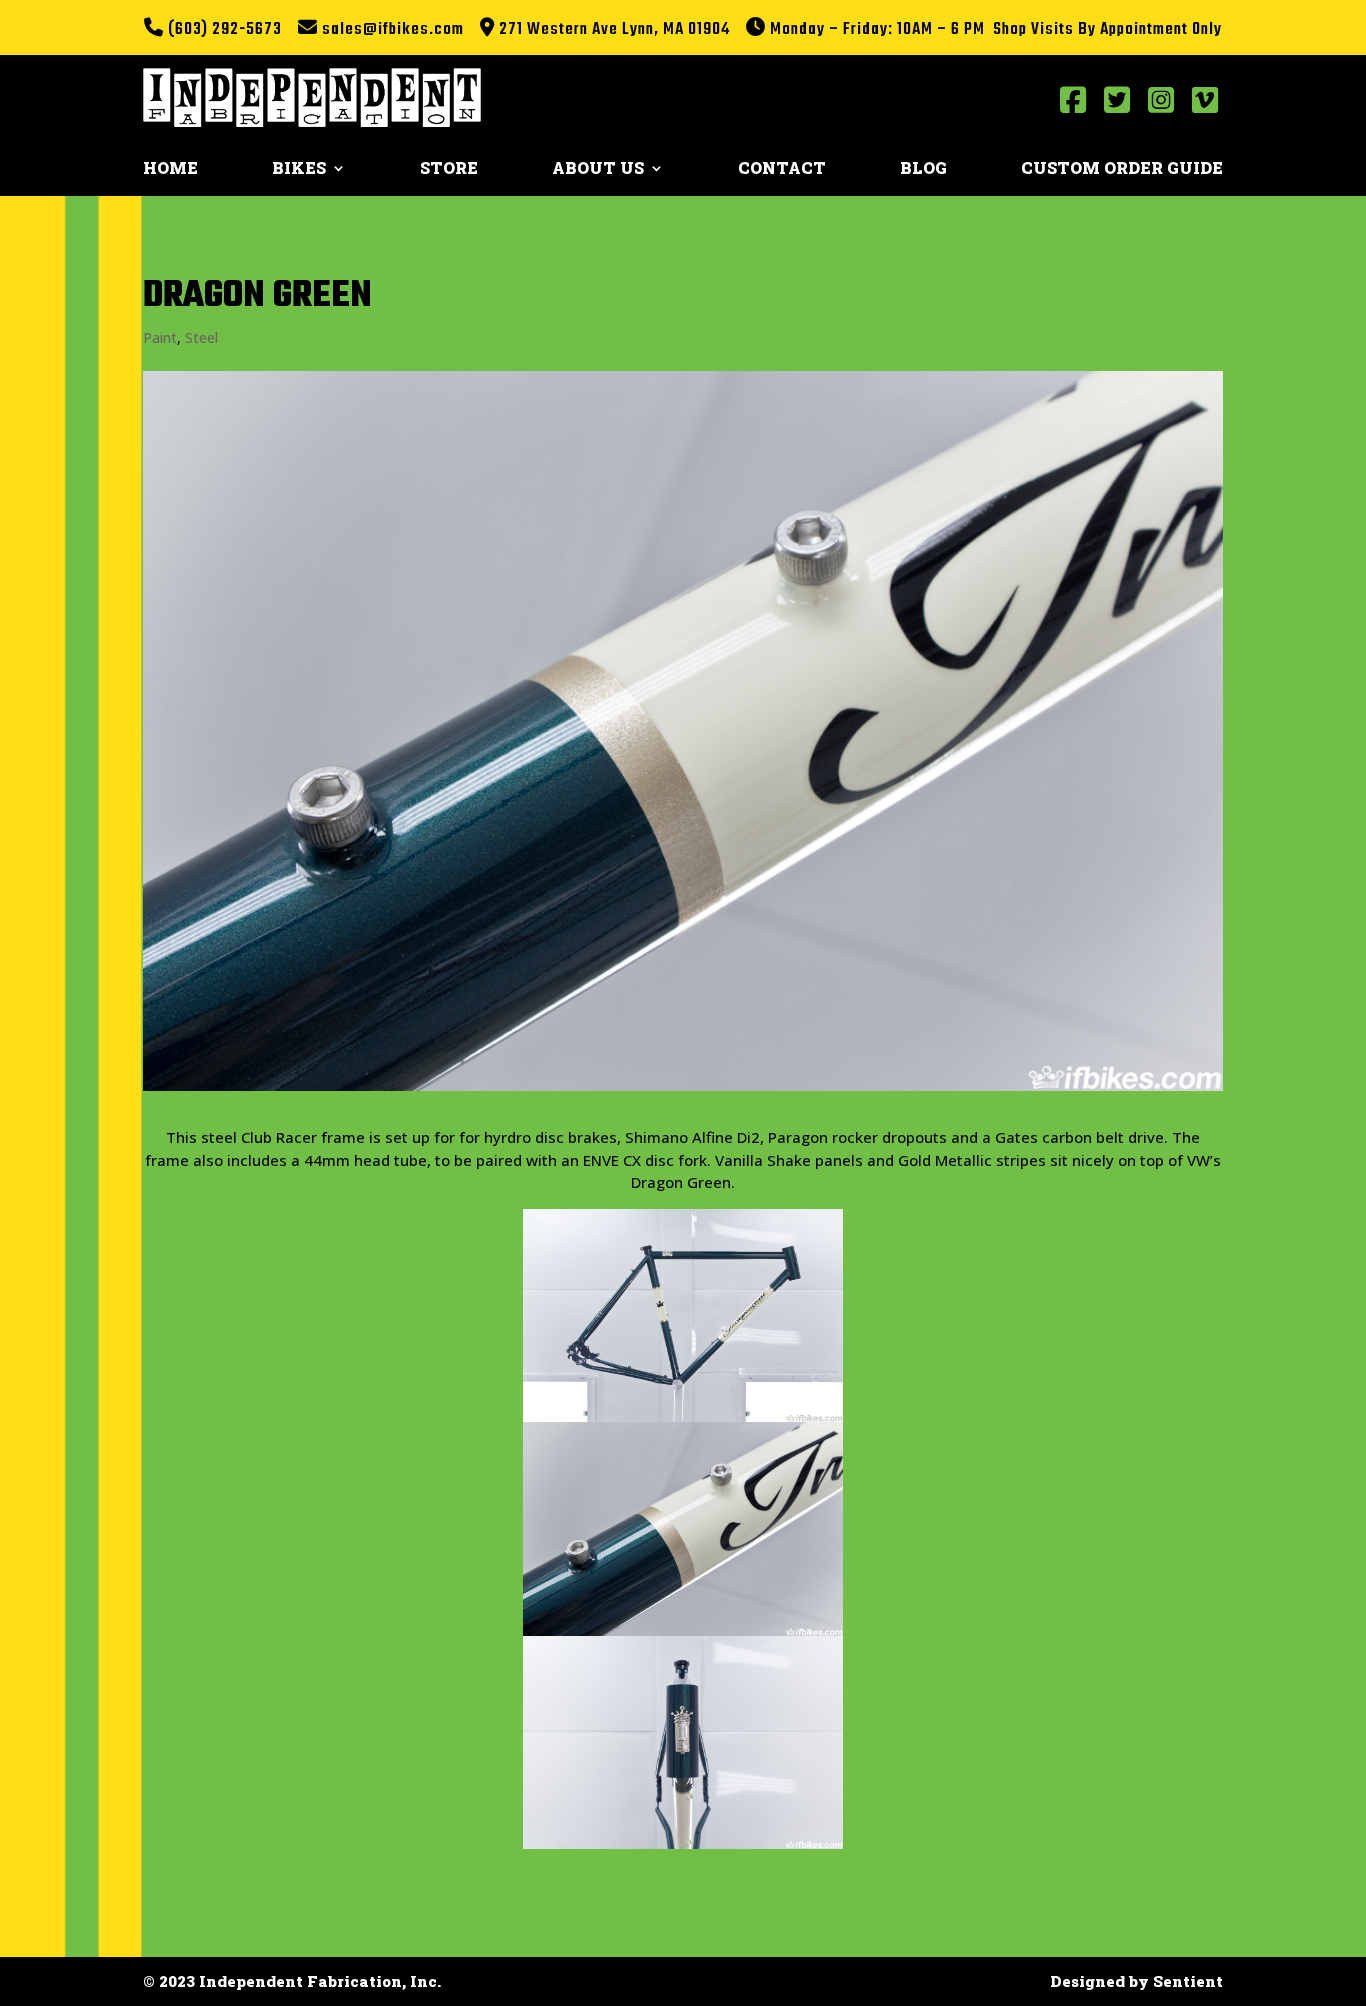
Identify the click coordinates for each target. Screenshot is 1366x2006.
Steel (201, 337)
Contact (782, 169)
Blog (923, 169)
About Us (598, 169)
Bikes (299, 169)
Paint (160, 337)
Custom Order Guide (1122, 169)
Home (170, 169)
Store (449, 169)
